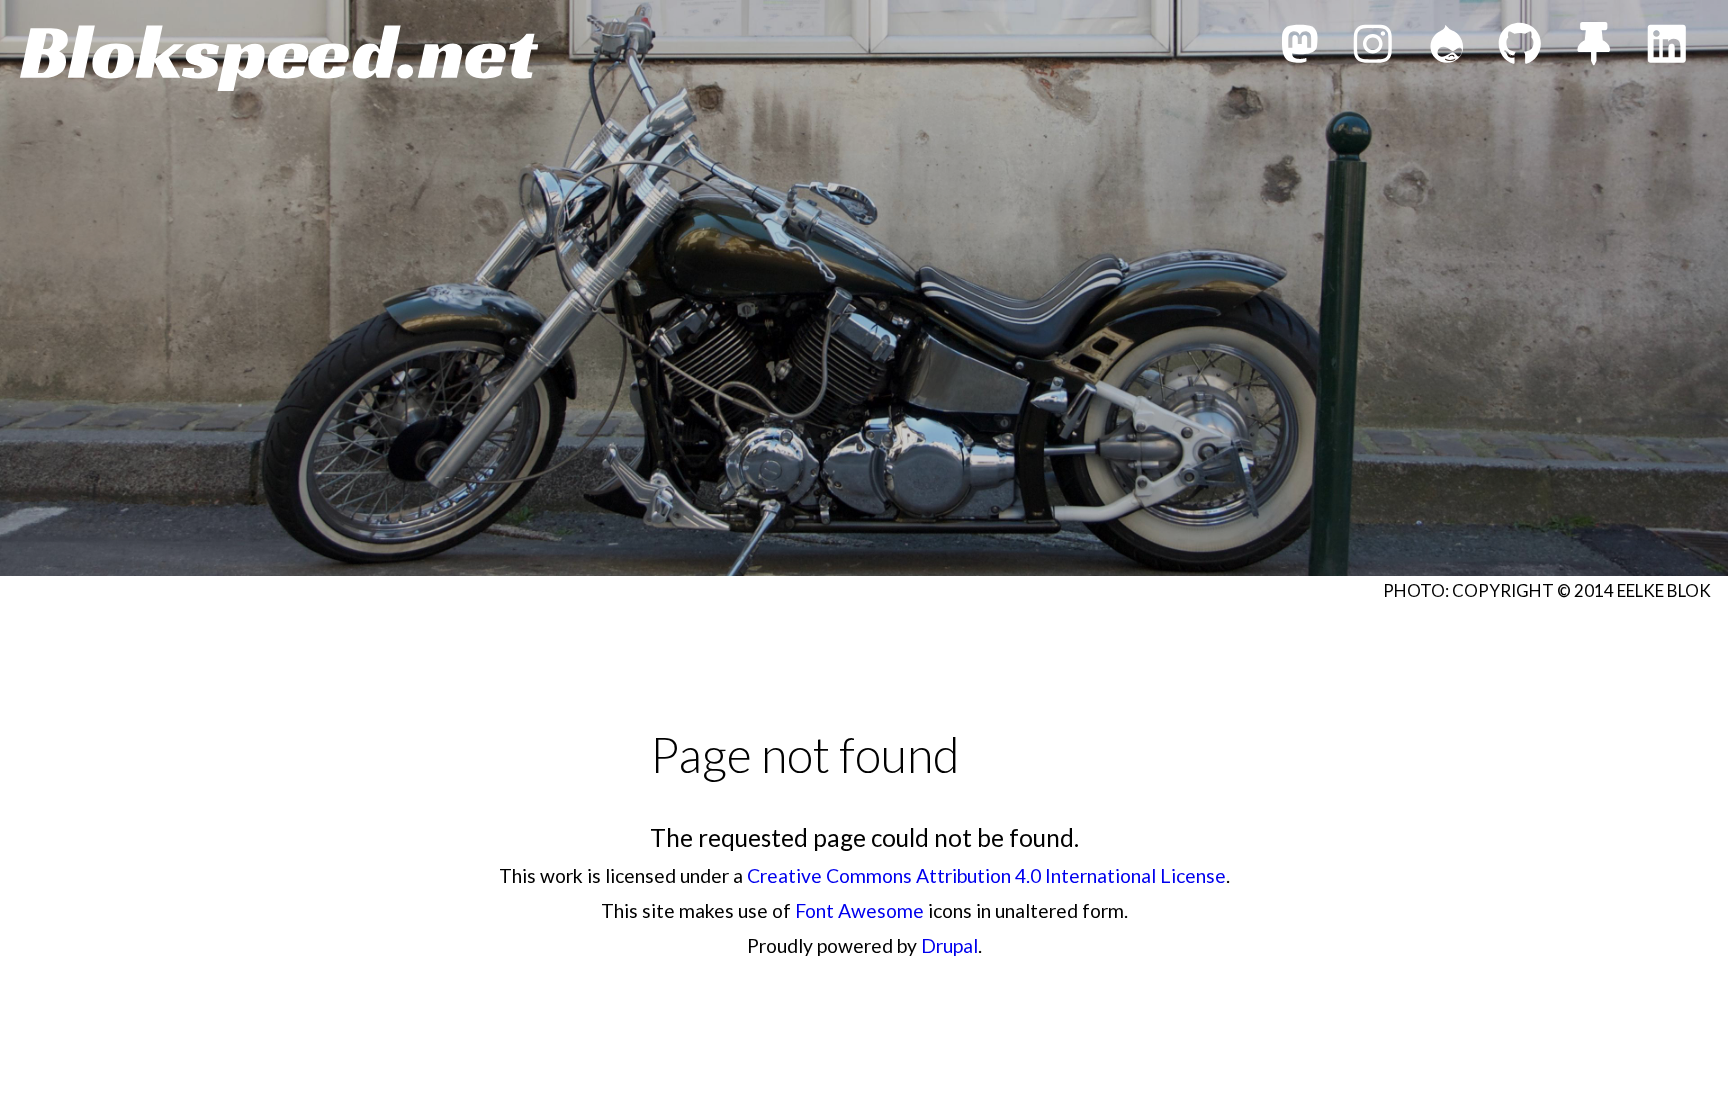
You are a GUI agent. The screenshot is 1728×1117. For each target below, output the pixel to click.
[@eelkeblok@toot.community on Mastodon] (1300, 49)
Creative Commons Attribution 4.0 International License (986, 875)
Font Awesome (859, 910)
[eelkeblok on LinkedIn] (1667, 49)
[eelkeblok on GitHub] (1520, 49)
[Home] (279, 58)
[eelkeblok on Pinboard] (1594, 49)
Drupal (949, 945)
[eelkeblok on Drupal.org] (1447, 49)
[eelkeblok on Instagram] (1373, 49)
